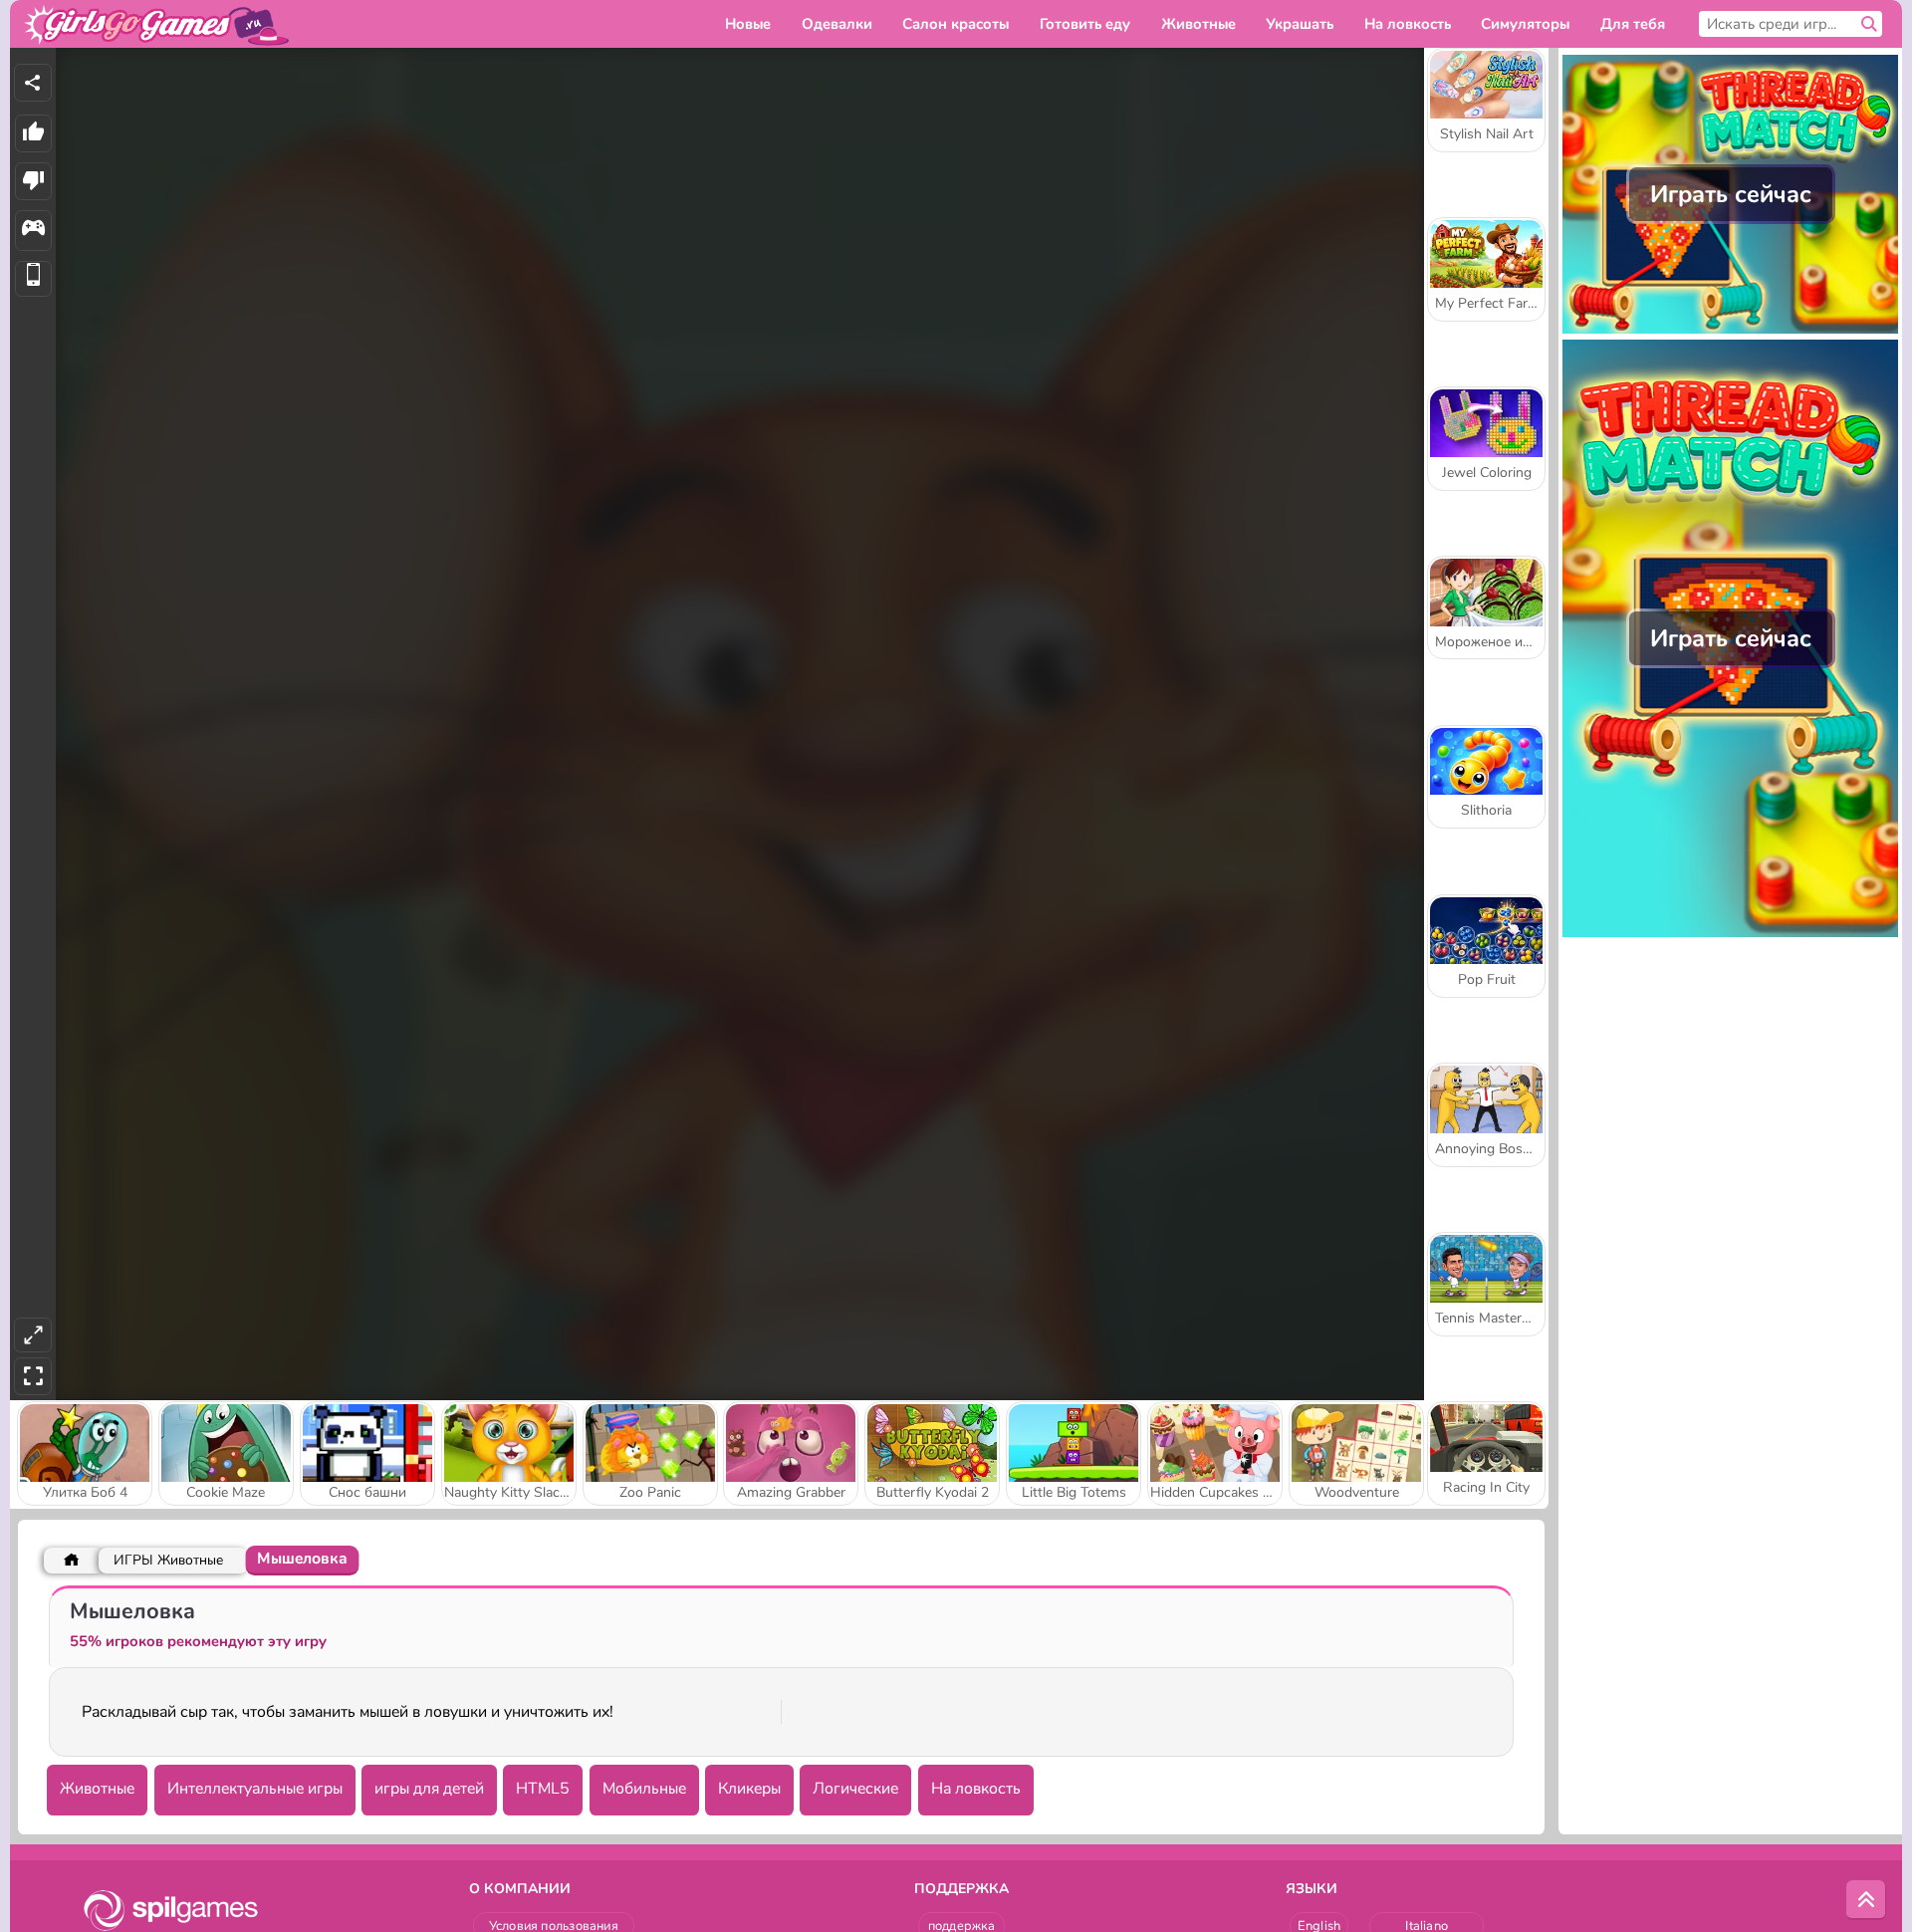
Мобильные (644, 1789)
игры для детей (429, 1789)
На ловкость (976, 1789)
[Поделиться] (33, 83)
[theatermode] (33, 1335)
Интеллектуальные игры (255, 1789)
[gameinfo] (33, 231)
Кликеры (749, 1789)
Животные (97, 1789)
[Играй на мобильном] (33, 279)
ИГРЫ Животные (168, 1560)
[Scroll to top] (1866, 1900)
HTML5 (543, 1789)
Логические (855, 1789)
